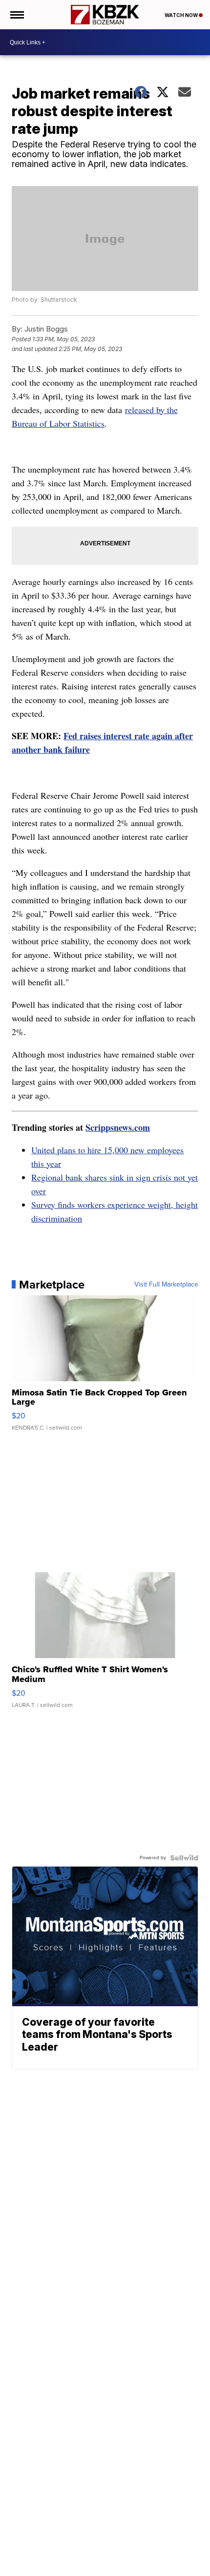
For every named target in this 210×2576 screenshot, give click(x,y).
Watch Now (182, 15)
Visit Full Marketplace (166, 1285)
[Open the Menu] (16, 15)
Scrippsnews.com (118, 1127)
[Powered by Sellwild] (184, 1858)
